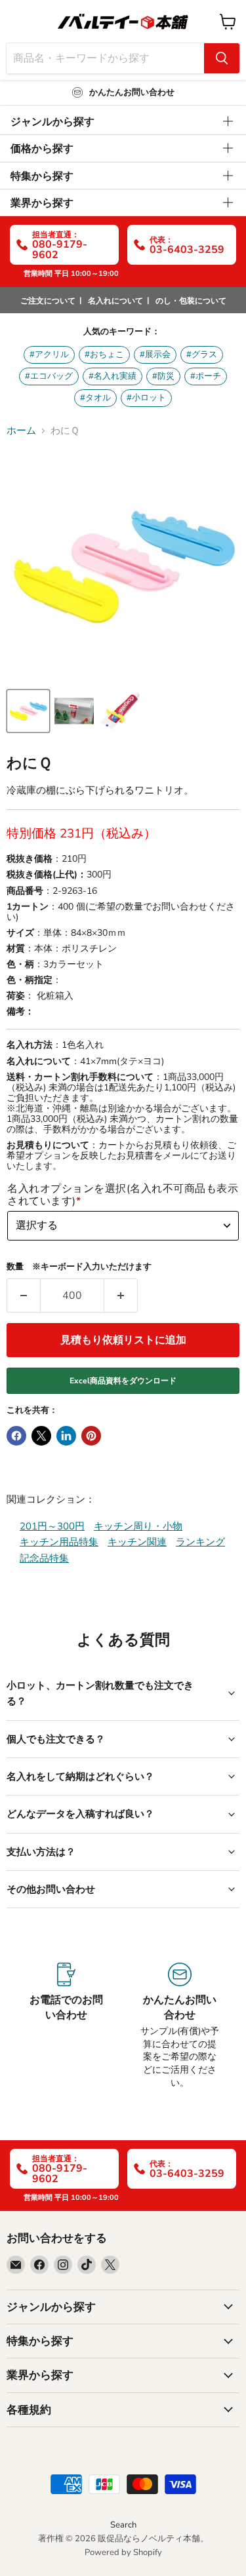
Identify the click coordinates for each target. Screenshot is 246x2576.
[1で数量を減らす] (23, 1296)
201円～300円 (52, 1526)
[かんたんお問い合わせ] (180, 2026)
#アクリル (49, 355)
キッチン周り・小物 (138, 1526)
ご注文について (48, 301)
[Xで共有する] (41, 1436)
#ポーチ (206, 376)
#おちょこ (104, 355)
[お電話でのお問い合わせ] (67, 2026)
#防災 (163, 376)
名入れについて (115, 301)
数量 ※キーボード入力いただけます (79, 1267)
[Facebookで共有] (16, 1436)
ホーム (21, 431)
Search (123, 2525)
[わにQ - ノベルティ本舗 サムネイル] (28, 711)
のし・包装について (191, 301)
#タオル (95, 398)
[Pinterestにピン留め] (91, 1436)
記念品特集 (44, 1558)
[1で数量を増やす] (121, 1296)
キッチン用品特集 (59, 1542)
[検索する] (222, 58)
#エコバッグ (49, 376)
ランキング (200, 1542)
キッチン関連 (137, 1542)
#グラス (202, 355)
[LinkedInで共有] (66, 1436)
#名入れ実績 (113, 376)
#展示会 (155, 355)
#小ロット (146, 398)
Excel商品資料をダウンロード (123, 1381)
